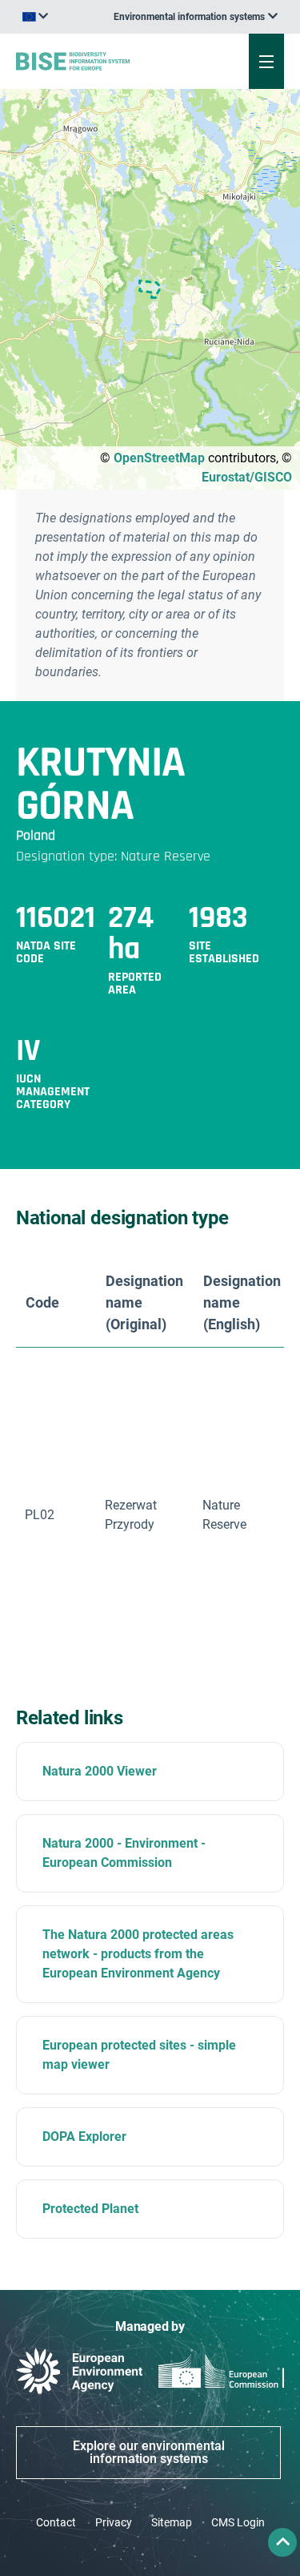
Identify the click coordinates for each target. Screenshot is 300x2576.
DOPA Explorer (84, 2137)
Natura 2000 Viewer (100, 1771)
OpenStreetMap (159, 458)
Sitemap (172, 2522)
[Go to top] (282, 2542)
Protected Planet (90, 2209)
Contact (56, 2522)
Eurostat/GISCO (247, 477)
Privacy (114, 2522)
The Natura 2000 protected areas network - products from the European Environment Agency (138, 1954)
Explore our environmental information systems (149, 2452)
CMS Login (238, 2522)
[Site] (101, 61)
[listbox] (196, 17)
